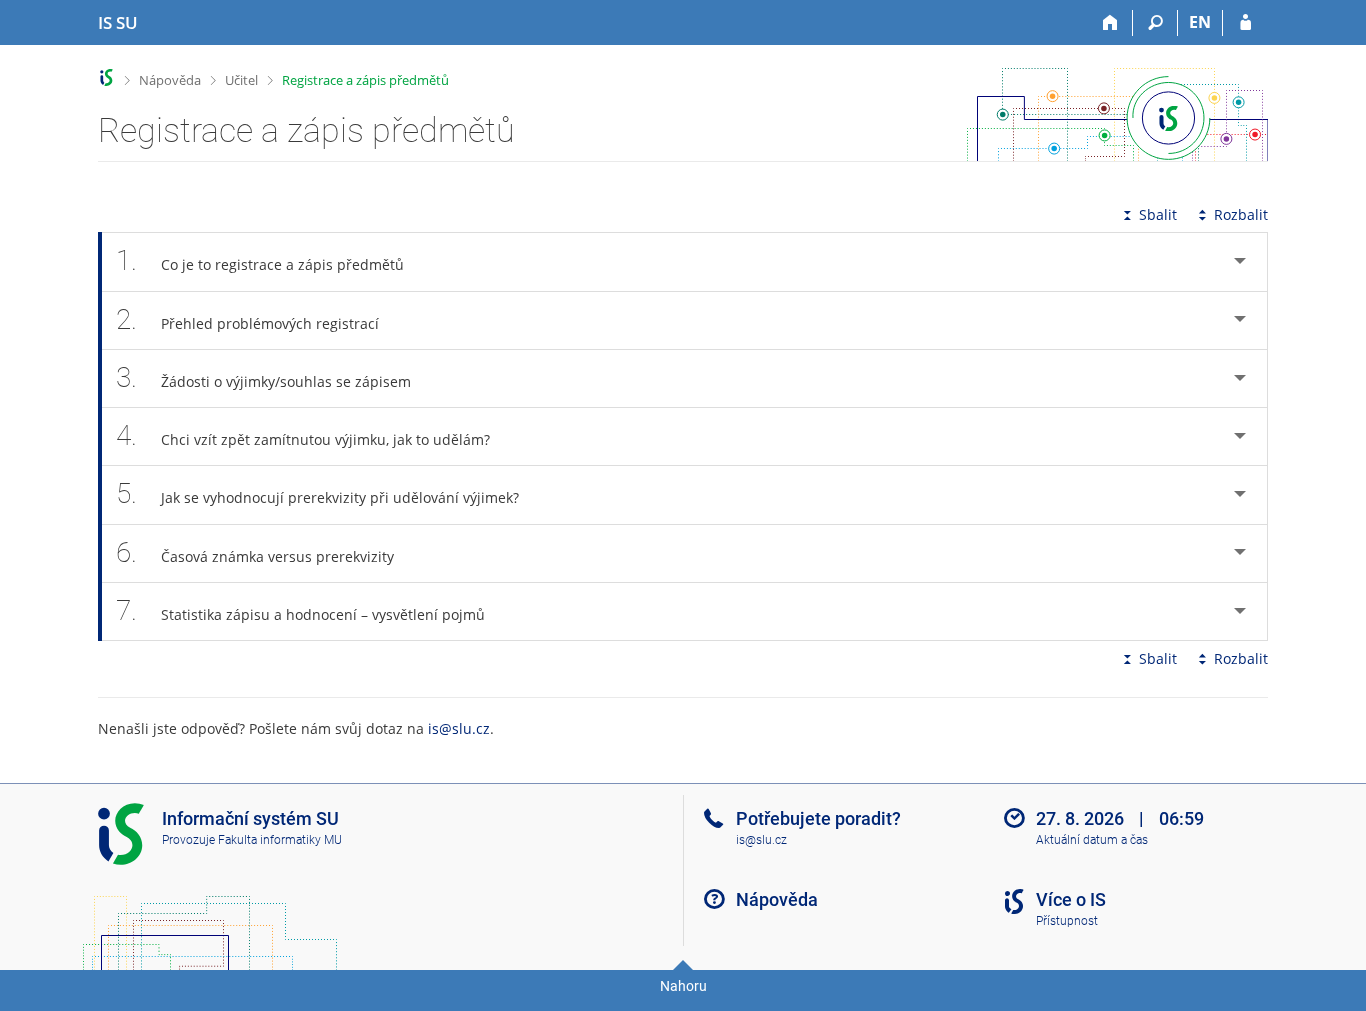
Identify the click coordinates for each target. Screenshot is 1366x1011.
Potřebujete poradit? (818, 818)
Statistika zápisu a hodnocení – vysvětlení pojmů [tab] (300, 610)
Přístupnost (1067, 921)
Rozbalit (1241, 214)
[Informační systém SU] (106, 77)
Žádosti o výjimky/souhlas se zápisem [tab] (263, 377)
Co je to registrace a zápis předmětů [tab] (260, 260)
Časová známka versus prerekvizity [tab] (255, 552)
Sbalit (1158, 214)
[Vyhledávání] (1155, 23)
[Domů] (1110, 23)
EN (1200, 22)
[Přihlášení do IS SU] (1245, 23)
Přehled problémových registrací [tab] (247, 319)
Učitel (241, 80)
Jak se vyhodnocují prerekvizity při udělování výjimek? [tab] (317, 493)
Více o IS (1071, 899)
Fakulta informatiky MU (280, 840)
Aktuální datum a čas (1092, 840)
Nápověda (170, 80)
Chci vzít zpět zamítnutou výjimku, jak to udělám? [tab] (303, 435)
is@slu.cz (459, 728)
